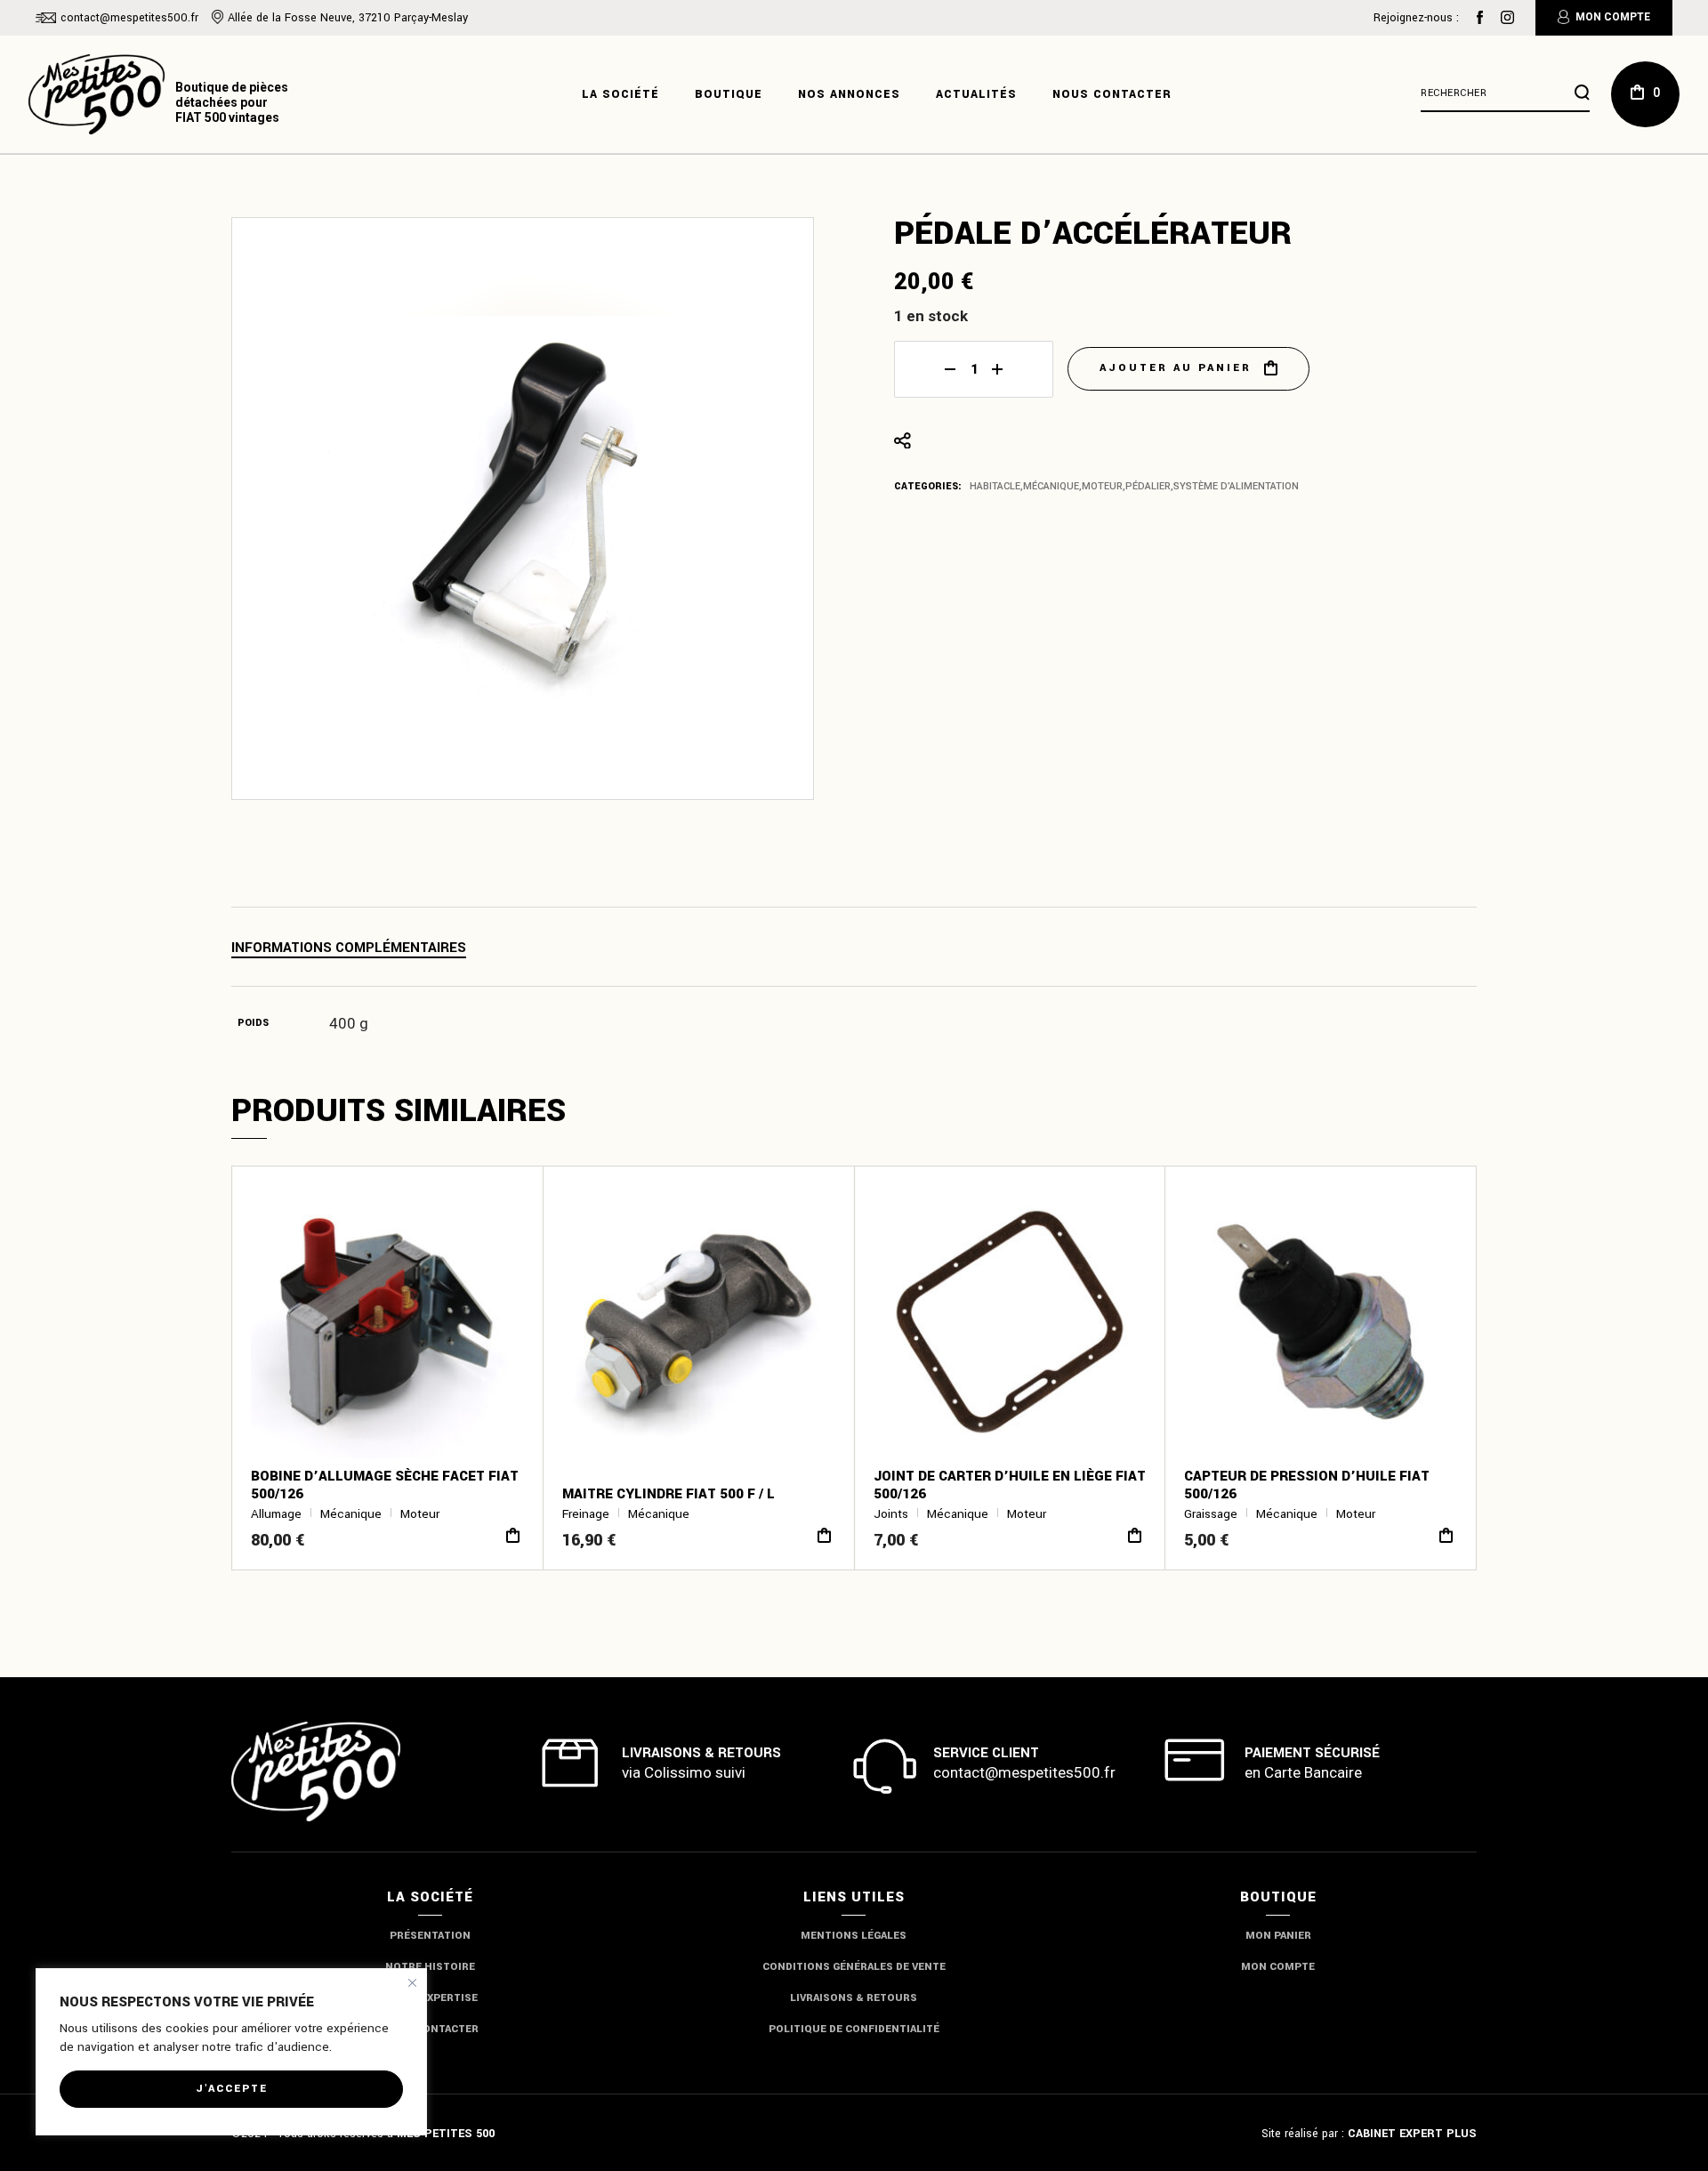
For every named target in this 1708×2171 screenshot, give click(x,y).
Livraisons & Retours (854, 1998)
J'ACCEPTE (232, 2089)
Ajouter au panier (1176, 368)
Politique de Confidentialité (854, 2029)
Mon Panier (1278, 1936)
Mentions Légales (854, 1936)
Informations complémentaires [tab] (349, 948)
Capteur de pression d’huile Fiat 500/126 (1307, 1485)
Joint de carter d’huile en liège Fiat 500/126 (1010, 1485)
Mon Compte (1613, 17)
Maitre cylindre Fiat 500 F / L (669, 1494)
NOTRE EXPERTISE (430, 1998)
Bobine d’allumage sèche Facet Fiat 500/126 (385, 1485)
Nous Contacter (430, 2029)
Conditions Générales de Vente (854, 1967)
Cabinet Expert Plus (1412, 2134)
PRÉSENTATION (430, 1936)
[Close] (412, 1983)
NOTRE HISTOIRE (430, 1967)
